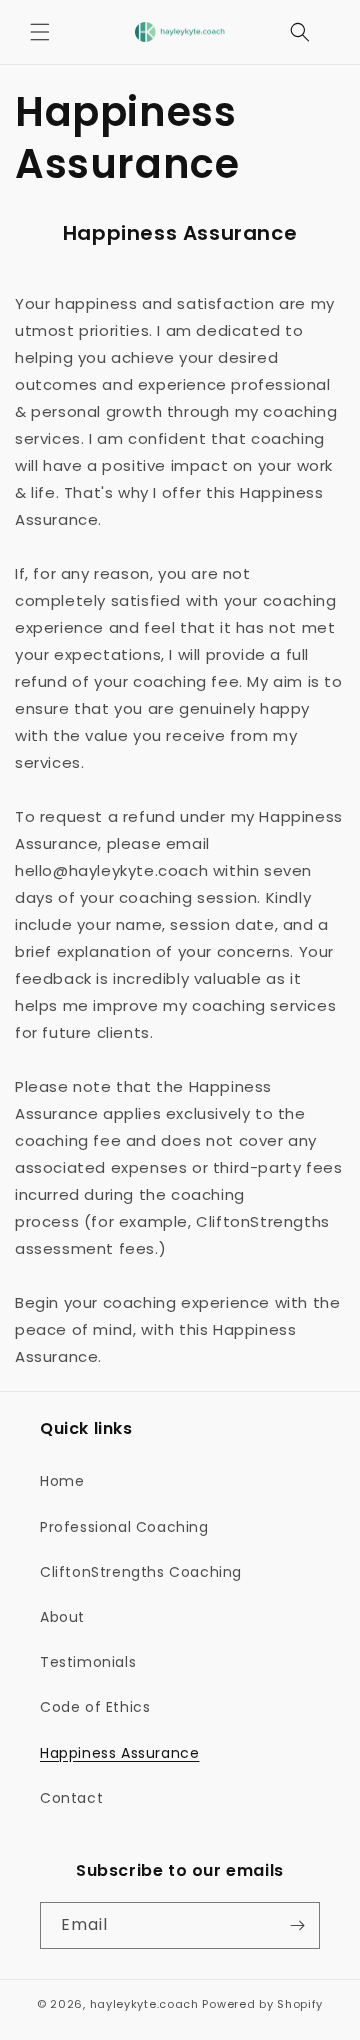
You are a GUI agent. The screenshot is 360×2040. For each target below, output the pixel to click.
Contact (71, 1798)
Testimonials (88, 1662)
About (62, 1617)
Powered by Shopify (262, 2004)
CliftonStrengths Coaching (141, 1572)
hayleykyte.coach (144, 2004)
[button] (40, 32)
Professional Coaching (124, 1527)
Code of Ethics (95, 1707)
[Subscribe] (297, 1925)
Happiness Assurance (119, 1753)
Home (62, 1481)
